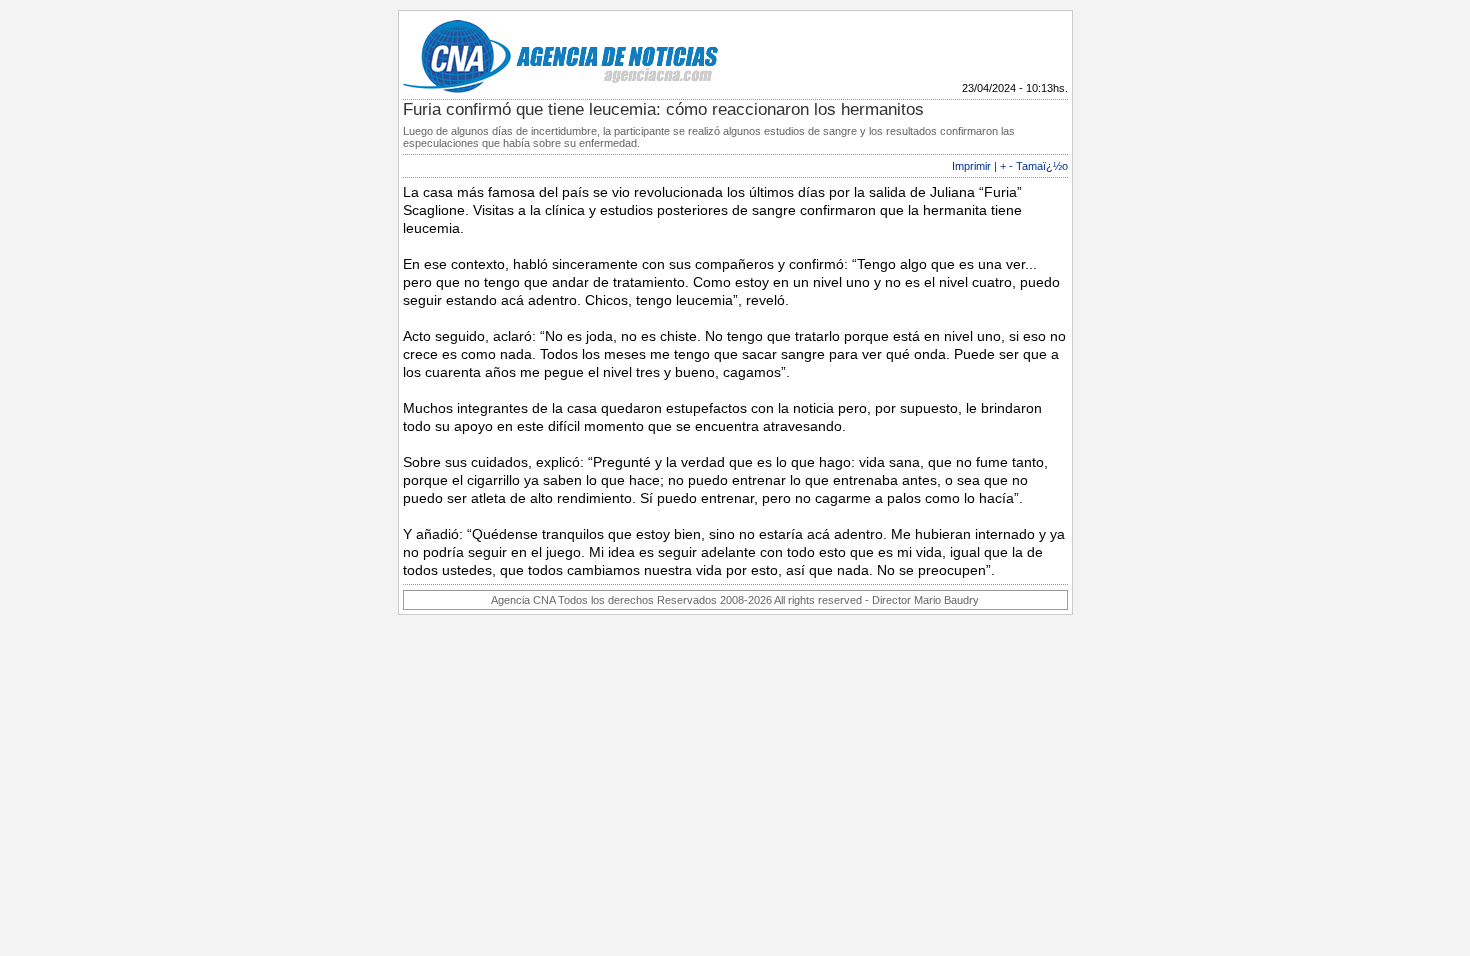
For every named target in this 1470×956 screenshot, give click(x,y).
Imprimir (971, 166)
